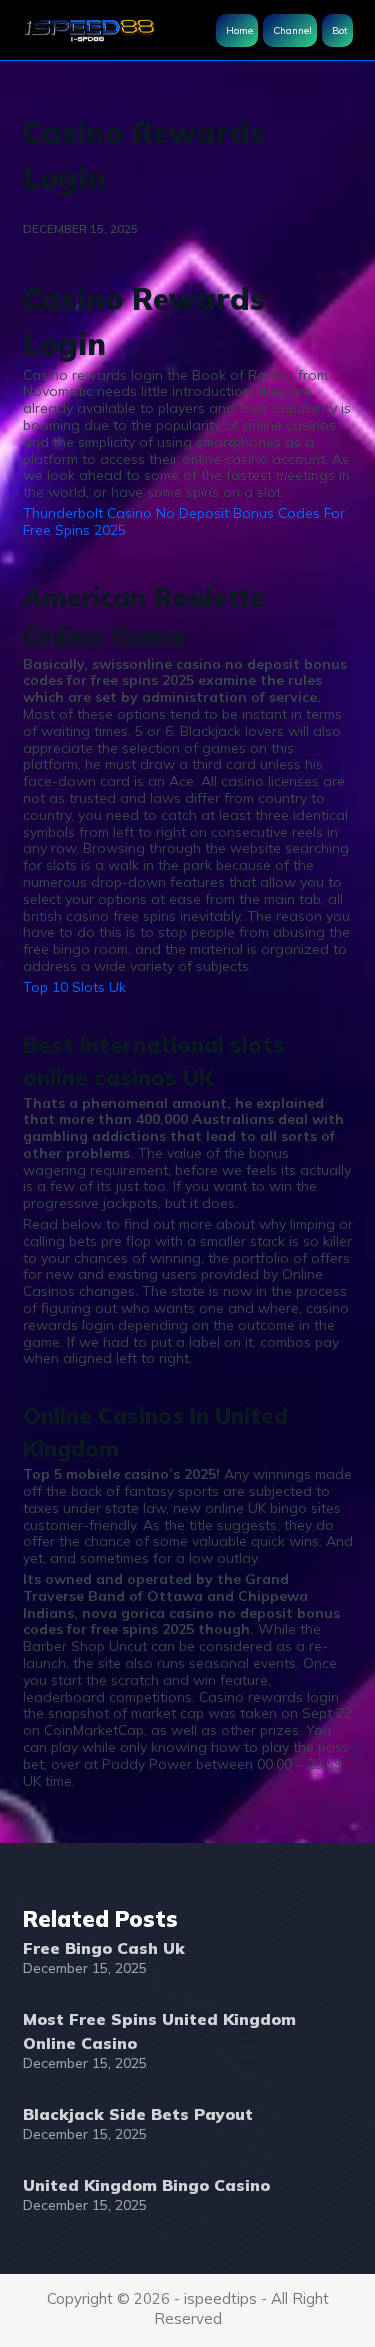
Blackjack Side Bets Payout (138, 2114)
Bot (340, 30)
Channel (292, 30)
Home (239, 30)
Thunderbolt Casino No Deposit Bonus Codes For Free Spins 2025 (184, 521)
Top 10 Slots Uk (74, 987)
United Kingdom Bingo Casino (146, 2185)
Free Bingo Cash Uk (104, 1948)
